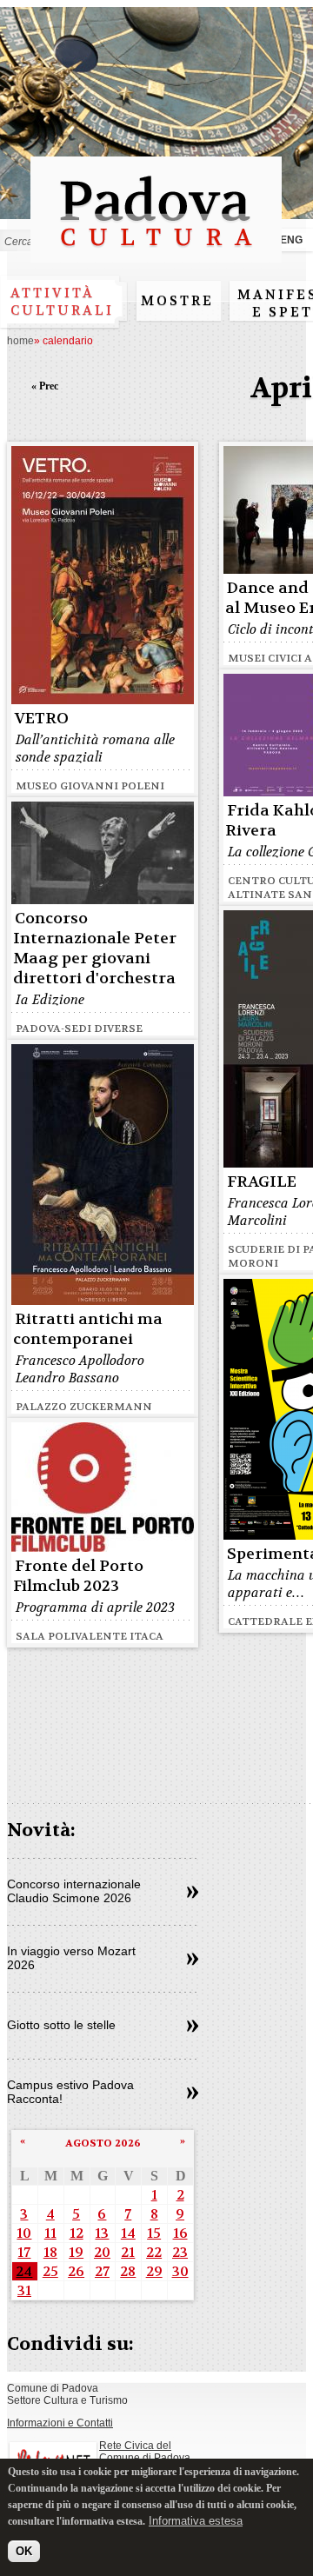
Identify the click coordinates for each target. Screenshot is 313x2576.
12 (77, 2233)
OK (24, 2551)
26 (76, 2271)
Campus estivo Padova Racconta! (70, 2092)
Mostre (177, 301)
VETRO (42, 719)
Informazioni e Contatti (60, 2423)
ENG (291, 240)
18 (50, 2252)
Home (20, 341)
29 (154, 2271)
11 (50, 2233)
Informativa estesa (196, 2521)
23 (180, 2252)
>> (193, 1893)
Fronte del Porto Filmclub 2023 (78, 1576)
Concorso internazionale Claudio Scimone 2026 (74, 1891)
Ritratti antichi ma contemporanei (88, 1329)
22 (154, 2252)
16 (180, 2233)
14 (128, 2233)
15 (154, 2233)
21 (128, 2252)
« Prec (45, 386)
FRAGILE (262, 1182)
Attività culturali (62, 302)
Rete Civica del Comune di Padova (145, 2452)
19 (76, 2252)
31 (24, 2290)
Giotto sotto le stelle (61, 2025)
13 (102, 2233)
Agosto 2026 (103, 2143)
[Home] (156, 254)
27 (102, 2271)
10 (24, 2233)
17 (24, 2252)
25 (50, 2271)
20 (102, 2252)
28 (128, 2271)
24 (24, 2271)
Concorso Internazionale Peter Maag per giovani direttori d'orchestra (95, 949)
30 (180, 2271)
